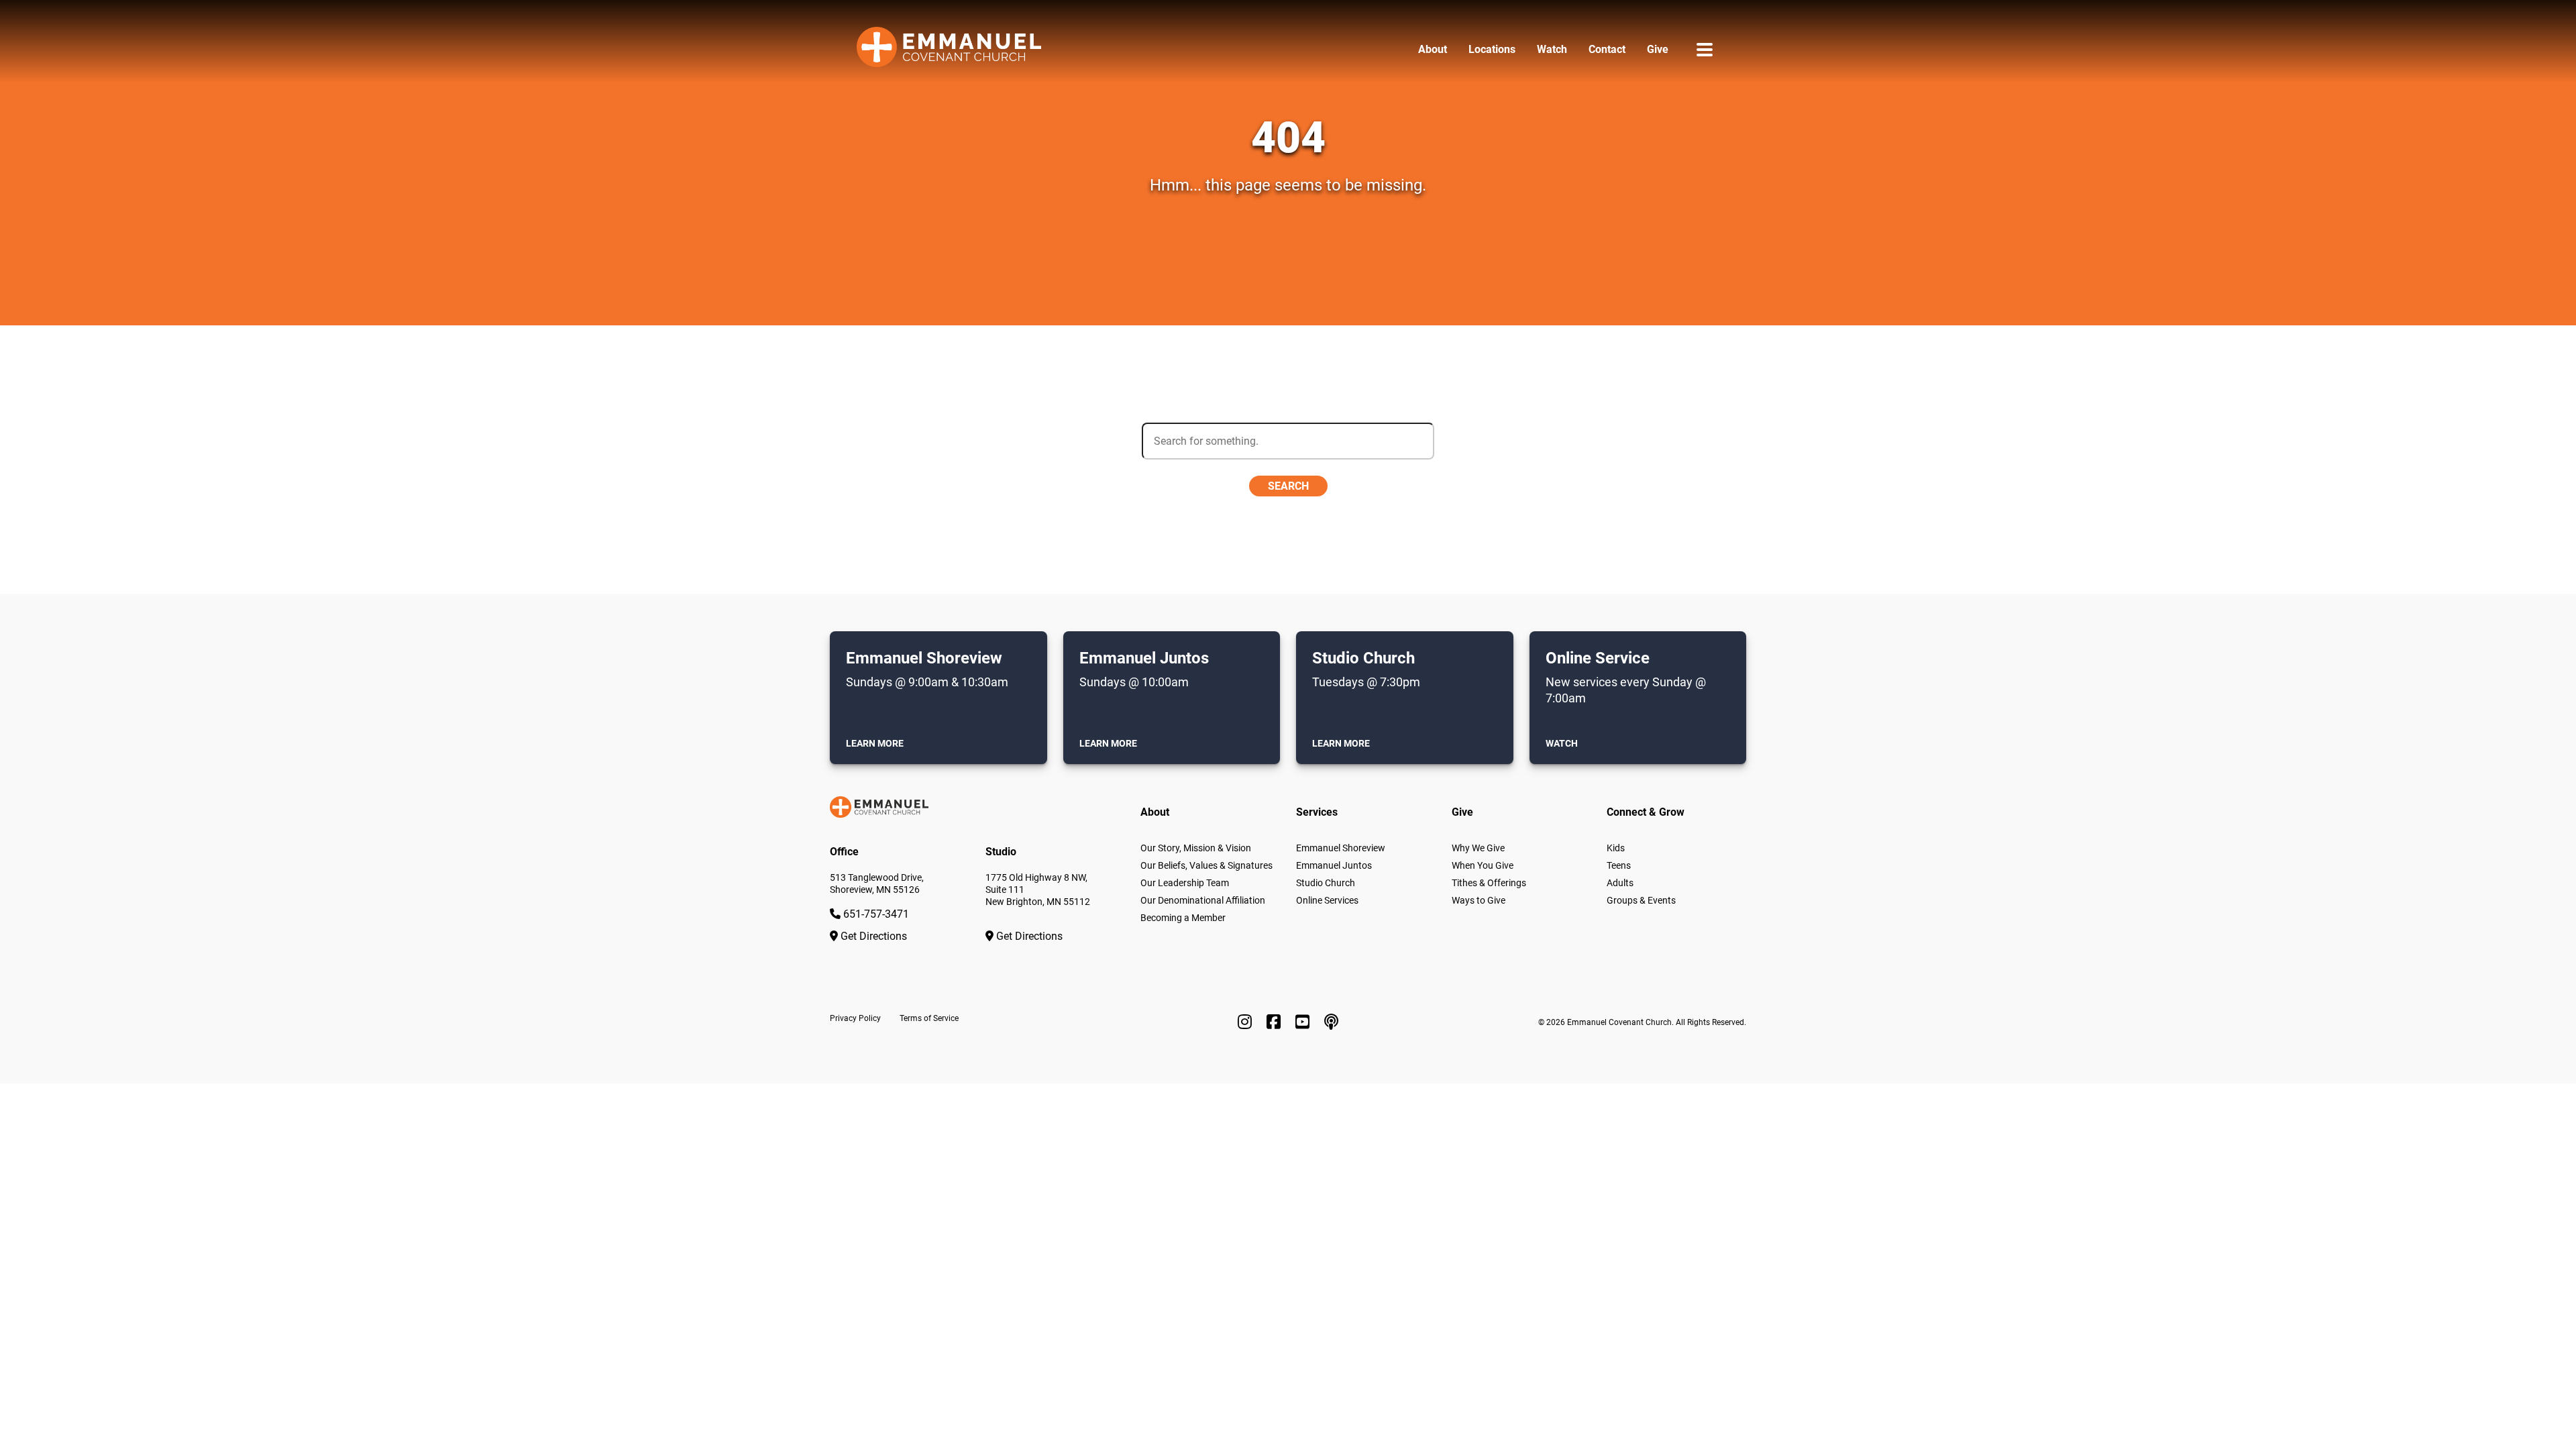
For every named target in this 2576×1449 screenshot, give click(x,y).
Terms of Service (929, 1018)
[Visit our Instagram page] (1247, 1022)
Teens (1619, 865)
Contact (1607, 49)
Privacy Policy (855, 1018)
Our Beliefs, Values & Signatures (1206, 865)
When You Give (1483, 865)
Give (1658, 49)
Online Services (1327, 900)
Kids (1616, 848)
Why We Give (1478, 848)
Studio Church (1326, 883)
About (1433, 49)
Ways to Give (1479, 900)
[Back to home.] (949, 50)
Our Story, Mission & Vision (1196, 848)
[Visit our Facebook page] (1276, 1022)
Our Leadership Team (1185, 883)
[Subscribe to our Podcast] (1331, 1022)
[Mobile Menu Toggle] (1705, 49)
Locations (1492, 49)
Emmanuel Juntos (1334, 865)
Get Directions (872, 936)
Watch (1552, 49)
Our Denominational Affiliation (1203, 900)
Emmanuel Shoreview (1341, 848)
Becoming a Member (1183, 918)
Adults (1620, 883)
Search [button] (1288, 486)
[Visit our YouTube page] (1304, 1022)
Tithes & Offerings (1489, 883)
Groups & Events (1641, 900)
